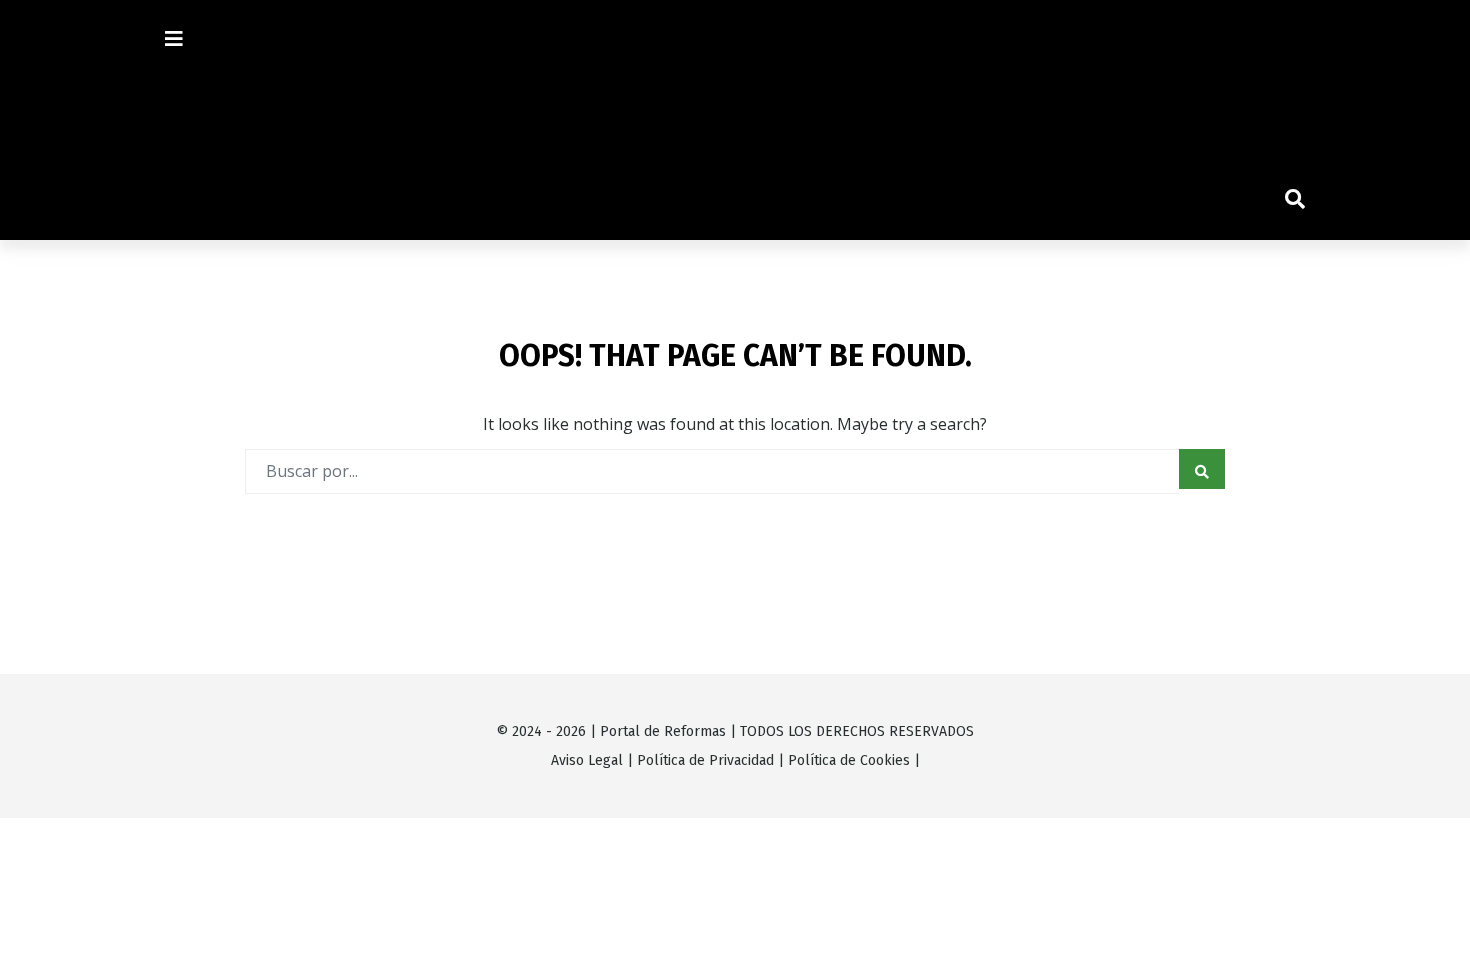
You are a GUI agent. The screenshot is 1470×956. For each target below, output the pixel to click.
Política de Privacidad (705, 760)
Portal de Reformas (663, 731)
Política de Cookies (849, 760)
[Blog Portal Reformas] (735, 121)
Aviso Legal (587, 760)
